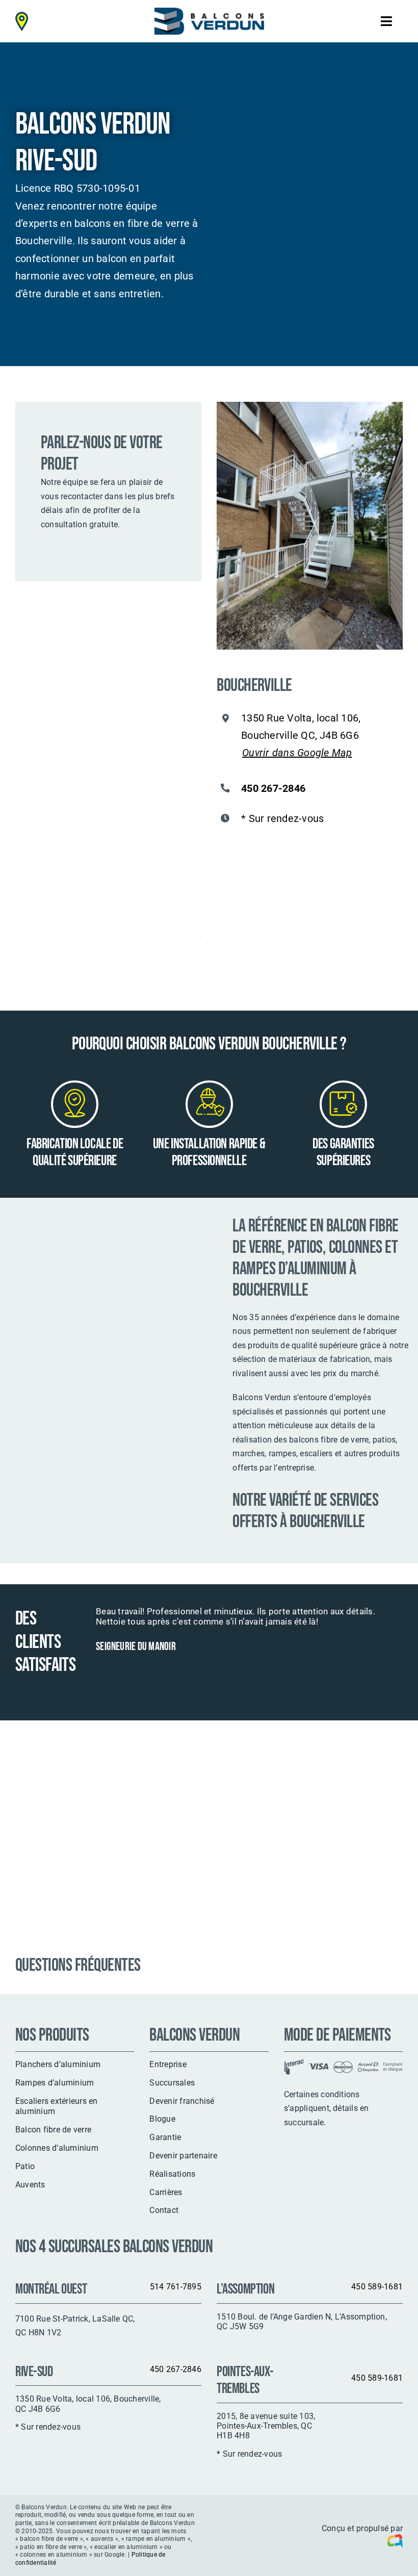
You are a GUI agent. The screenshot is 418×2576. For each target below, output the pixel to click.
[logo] (209, 11)
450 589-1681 (377, 2287)
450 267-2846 (273, 788)
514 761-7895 (176, 2287)
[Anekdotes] (393, 2543)
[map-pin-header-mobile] (22, 16)
